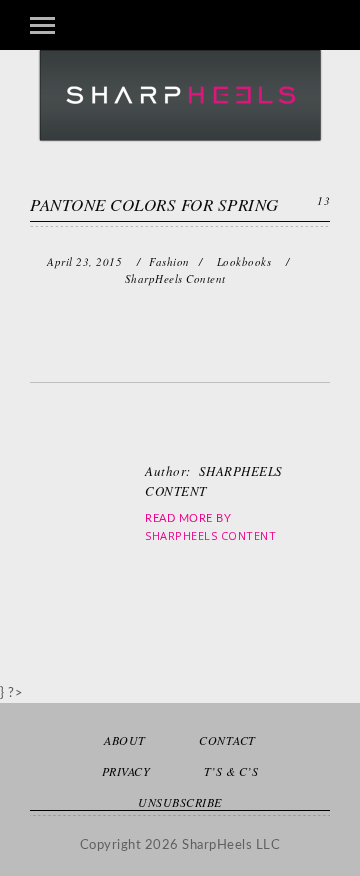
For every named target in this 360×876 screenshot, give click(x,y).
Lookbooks (244, 261)
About (125, 740)
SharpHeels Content (210, 535)
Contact (227, 740)
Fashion (169, 261)
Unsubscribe (180, 802)
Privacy (126, 771)
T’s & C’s (231, 771)
